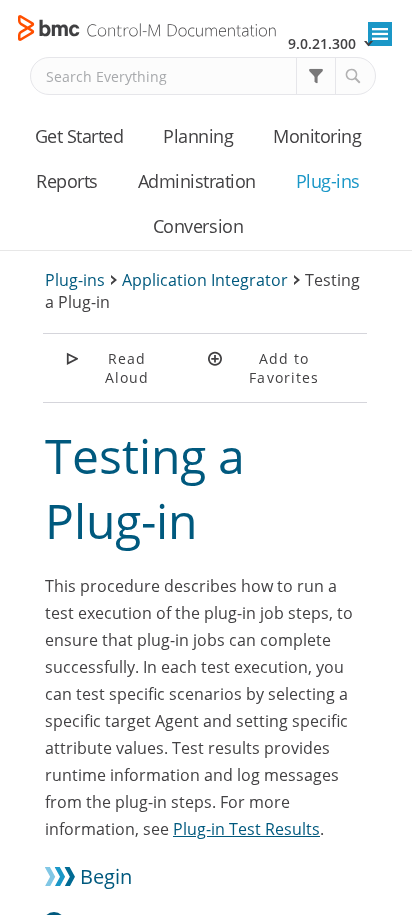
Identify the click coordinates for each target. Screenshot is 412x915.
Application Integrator (205, 280)
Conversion (198, 226)
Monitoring (317, 136)
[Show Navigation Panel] (380, 34)
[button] (316, 76)
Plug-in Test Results (246, 829)
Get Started (79, 136)
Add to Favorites (284, 368)
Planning (198, 136)
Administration (197, 181)
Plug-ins (328, 181)
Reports (67, 181)
